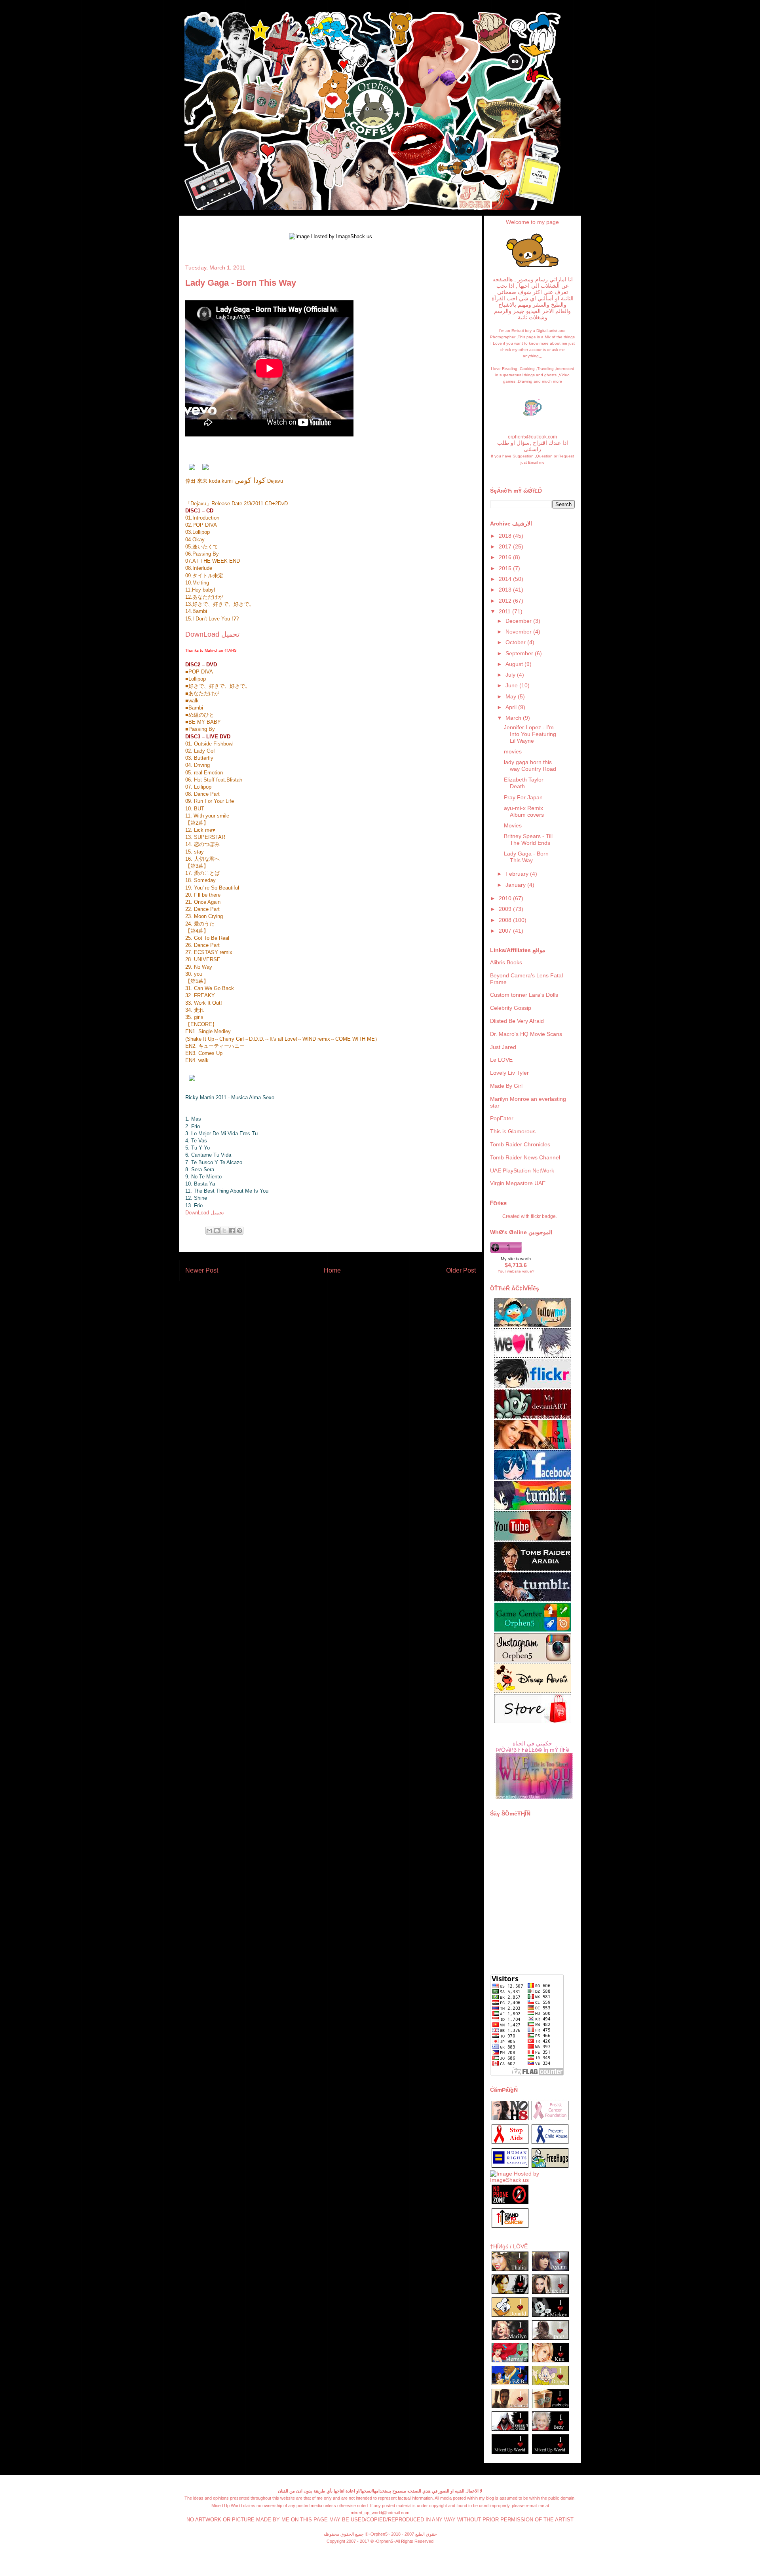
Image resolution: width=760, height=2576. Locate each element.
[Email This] (209, 1231)
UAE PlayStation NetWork (522, 1170)
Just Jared (503, 1047)
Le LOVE (501, 1060)
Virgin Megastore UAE (518, 1183)
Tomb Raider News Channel (525, 1157)
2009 (506, 909)
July (511, 675)
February (518, 874)
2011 (505, 611)
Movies (513, 825)
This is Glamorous (513, 1131)
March (514, 718)
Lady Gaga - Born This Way (526, 857)
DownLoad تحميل (212, 634)
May (512, 696)
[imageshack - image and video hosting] (510, 2227)
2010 (506, 898)
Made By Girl (506, 1086)
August (515, 664)
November (519, 632)
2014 (506, 579)
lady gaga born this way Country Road (530, 765)
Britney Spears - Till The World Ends (528, 839)
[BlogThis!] (217, 1231)
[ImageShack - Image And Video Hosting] (532, 267)
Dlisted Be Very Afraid (517, 1021)
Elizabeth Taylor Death (524, 783)
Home (332, 1270)
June (512, 685)
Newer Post (202, 1270)
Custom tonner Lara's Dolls (524, 995)
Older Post (461, 1270)
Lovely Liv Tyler (509, 1073)
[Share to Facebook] (232, 1231)
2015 (506, 568)
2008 (506, 920)
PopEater (502, 1118)
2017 (506, 546)
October (516, 642)
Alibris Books (506, 962)
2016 (506, 557)
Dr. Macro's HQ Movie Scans (526, 1034)
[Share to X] (224, 1231)
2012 (506, 601)
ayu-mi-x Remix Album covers (524, 811)
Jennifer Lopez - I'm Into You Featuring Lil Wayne (530, 734)
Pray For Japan (523, 797)
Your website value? (516, 1271)
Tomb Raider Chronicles (520, 1144)
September (520, 653)
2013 (506, 590)
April (512, 707)
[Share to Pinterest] (239, 1231)
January (516, 885)
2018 (506, 536)
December (519, 621)
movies (513, 751)
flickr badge (543, 1216)
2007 (506, 931)
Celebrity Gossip (511, 1008)
